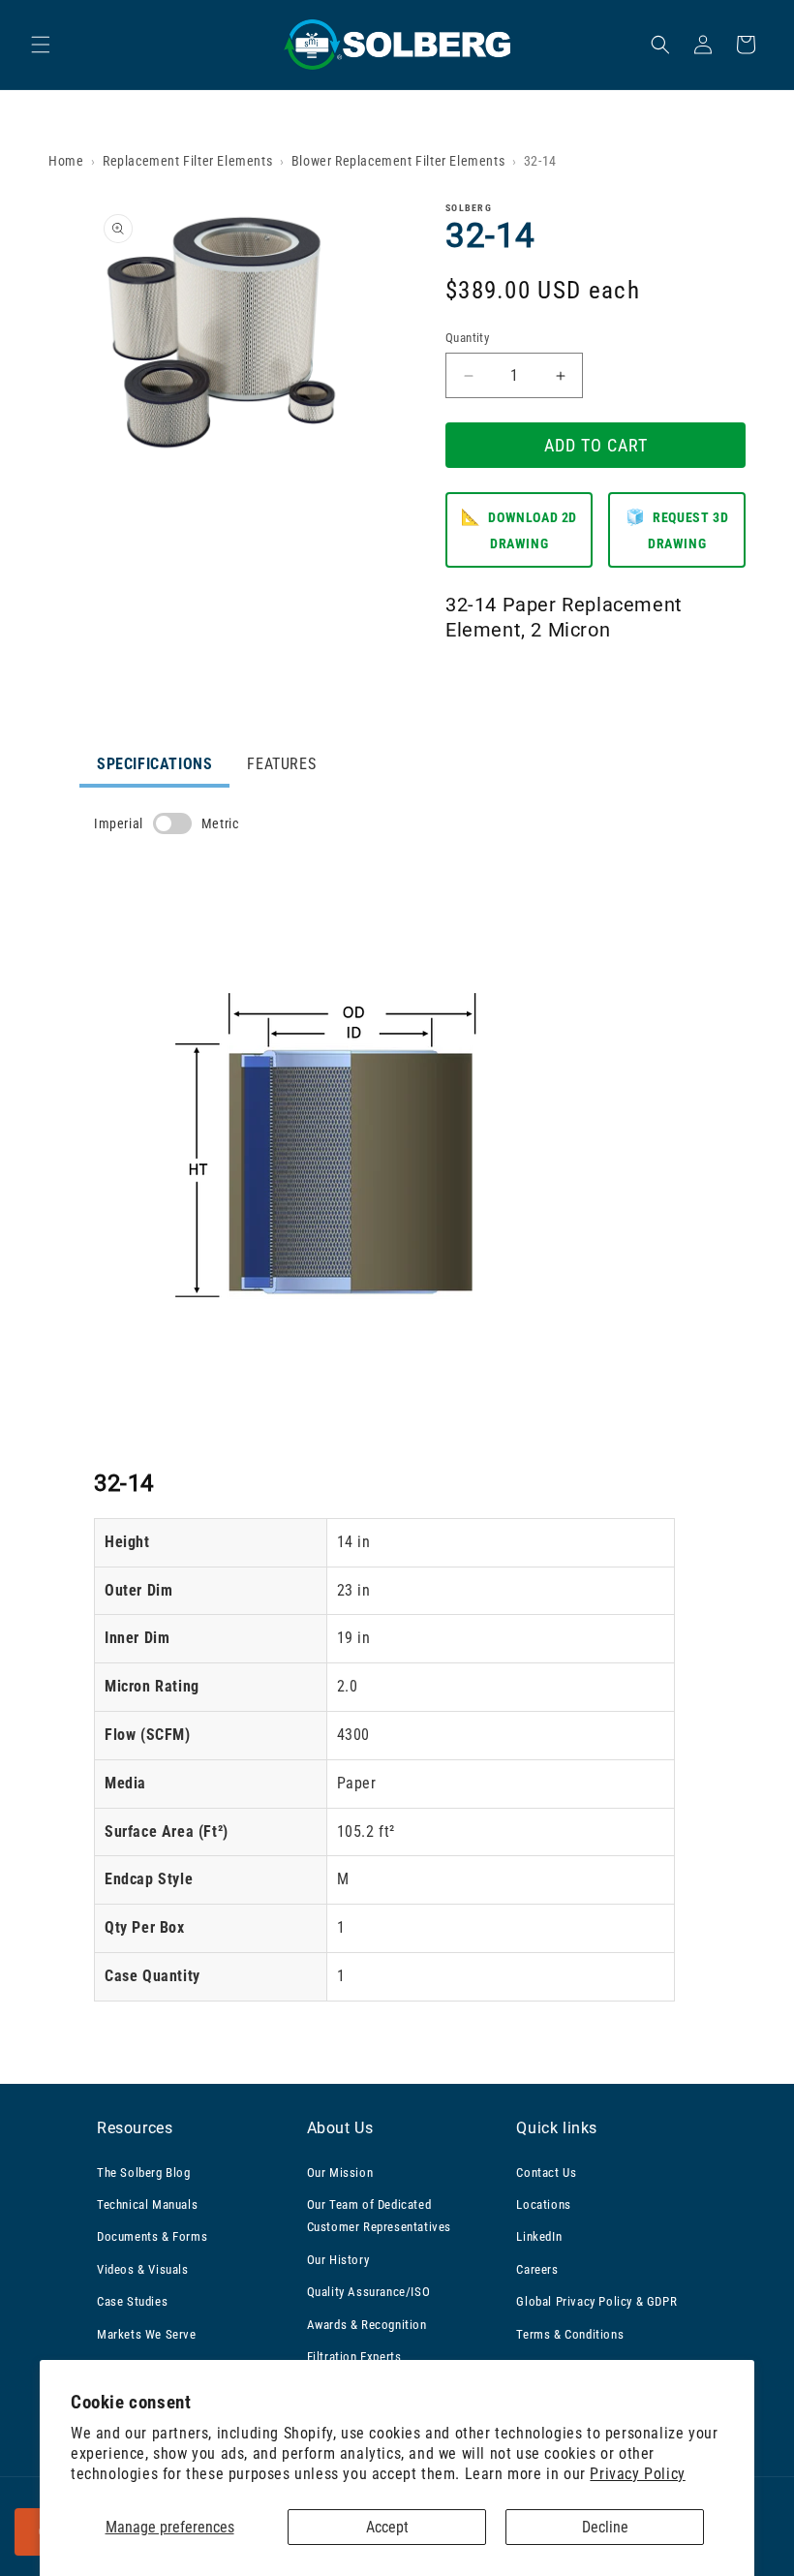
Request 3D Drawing (677, 529)
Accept (387, 2527)
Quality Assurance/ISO (369, 2292)
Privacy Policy (637, 2474)
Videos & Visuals (143, 2269)
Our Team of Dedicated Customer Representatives (379, 2216)
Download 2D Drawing (519, 529)
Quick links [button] (557, 2128)
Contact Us (546, 2173)
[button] (41, 45)
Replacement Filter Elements (187, 161)
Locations (543, 2204)
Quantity (467, 338)
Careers (537, 2269)
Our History (338, 2260)
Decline (605, 2527)
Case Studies (132, 2301)
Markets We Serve (147, 2334)
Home (66, 161)
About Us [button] (340, 2128)
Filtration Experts (354, 2357)
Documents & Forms (152, 2236)
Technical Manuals (147, 2204)
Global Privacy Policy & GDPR (596, 2301)
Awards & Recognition (367, 2325)
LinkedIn (539, 2236)
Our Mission (340, 2173)
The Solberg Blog (144, 2173)
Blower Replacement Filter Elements (398, 161)
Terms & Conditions (570, 2334)
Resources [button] (135, 2128)
